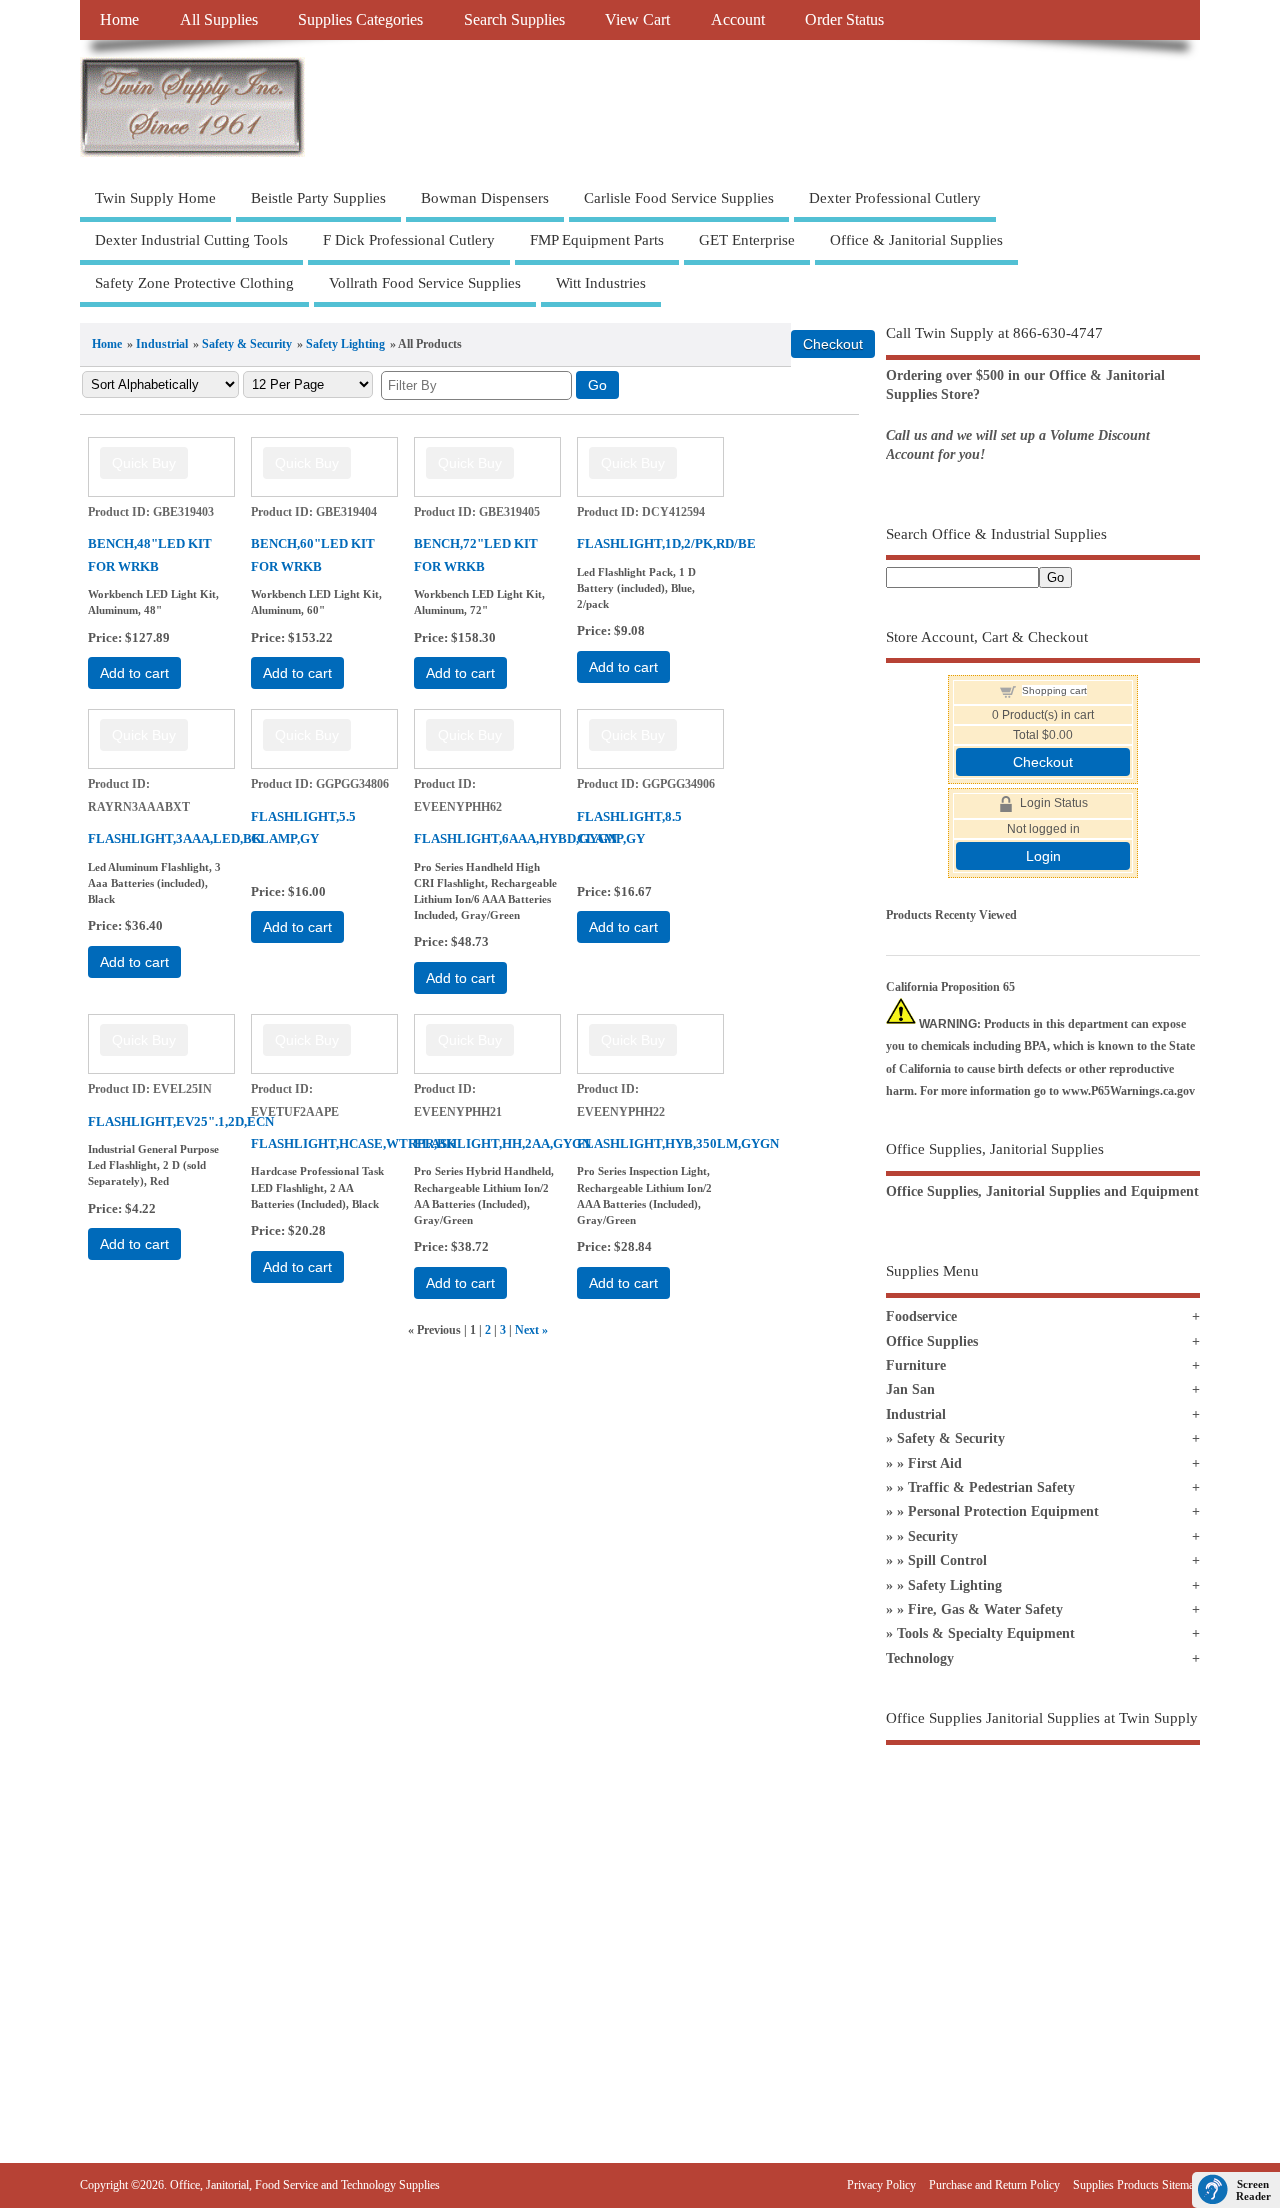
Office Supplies (932, 1341)
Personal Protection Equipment (1003, 1511)
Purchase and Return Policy (994, 2185)
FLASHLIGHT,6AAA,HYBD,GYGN (515, 838)
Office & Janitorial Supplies (916, 240)
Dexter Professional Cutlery (895, 198)
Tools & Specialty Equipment (986, 1633)
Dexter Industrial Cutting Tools (191, 240)
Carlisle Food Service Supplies (679, 198)
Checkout (1043, 762)
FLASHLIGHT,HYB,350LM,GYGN (678, 1143)
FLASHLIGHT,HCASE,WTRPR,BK (353, 1143)
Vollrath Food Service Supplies (425, 283)
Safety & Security (247, 344)
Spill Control (947, 1560)
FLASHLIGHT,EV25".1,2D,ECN (181, 1121)
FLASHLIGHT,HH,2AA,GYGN (502, 1143)
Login (1043, 856)
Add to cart (134, 673)
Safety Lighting (345, 344)
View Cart (637, 20)
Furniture (916, 1365)
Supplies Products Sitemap (1136, 2185)
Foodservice (921, 1316)
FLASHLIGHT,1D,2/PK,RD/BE (666, 543)
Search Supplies (514, 20)
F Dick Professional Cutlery (409, 240)
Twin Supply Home (155, 198)
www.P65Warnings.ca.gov (1128, 1091)
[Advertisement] (1043, 1915)
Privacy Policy (881, 2185)
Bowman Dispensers (485, 198)
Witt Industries (601, 283)
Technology (920, 1658)
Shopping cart (1054, 690)
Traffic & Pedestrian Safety (991, 1487)
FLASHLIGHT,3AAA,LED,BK (175, 838)
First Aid (935, 1463)
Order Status (844, 20)
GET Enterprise (747, 240)
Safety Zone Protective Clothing (194, 283)
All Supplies (219, 20)
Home (119, 20)
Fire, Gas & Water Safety (985, 1609)
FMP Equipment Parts (597, 240)
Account (738, 20)
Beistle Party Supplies (318, 198)
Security (933, 1536)
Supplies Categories (360, 20)
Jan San (910, 1389)
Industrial (162, 344)
